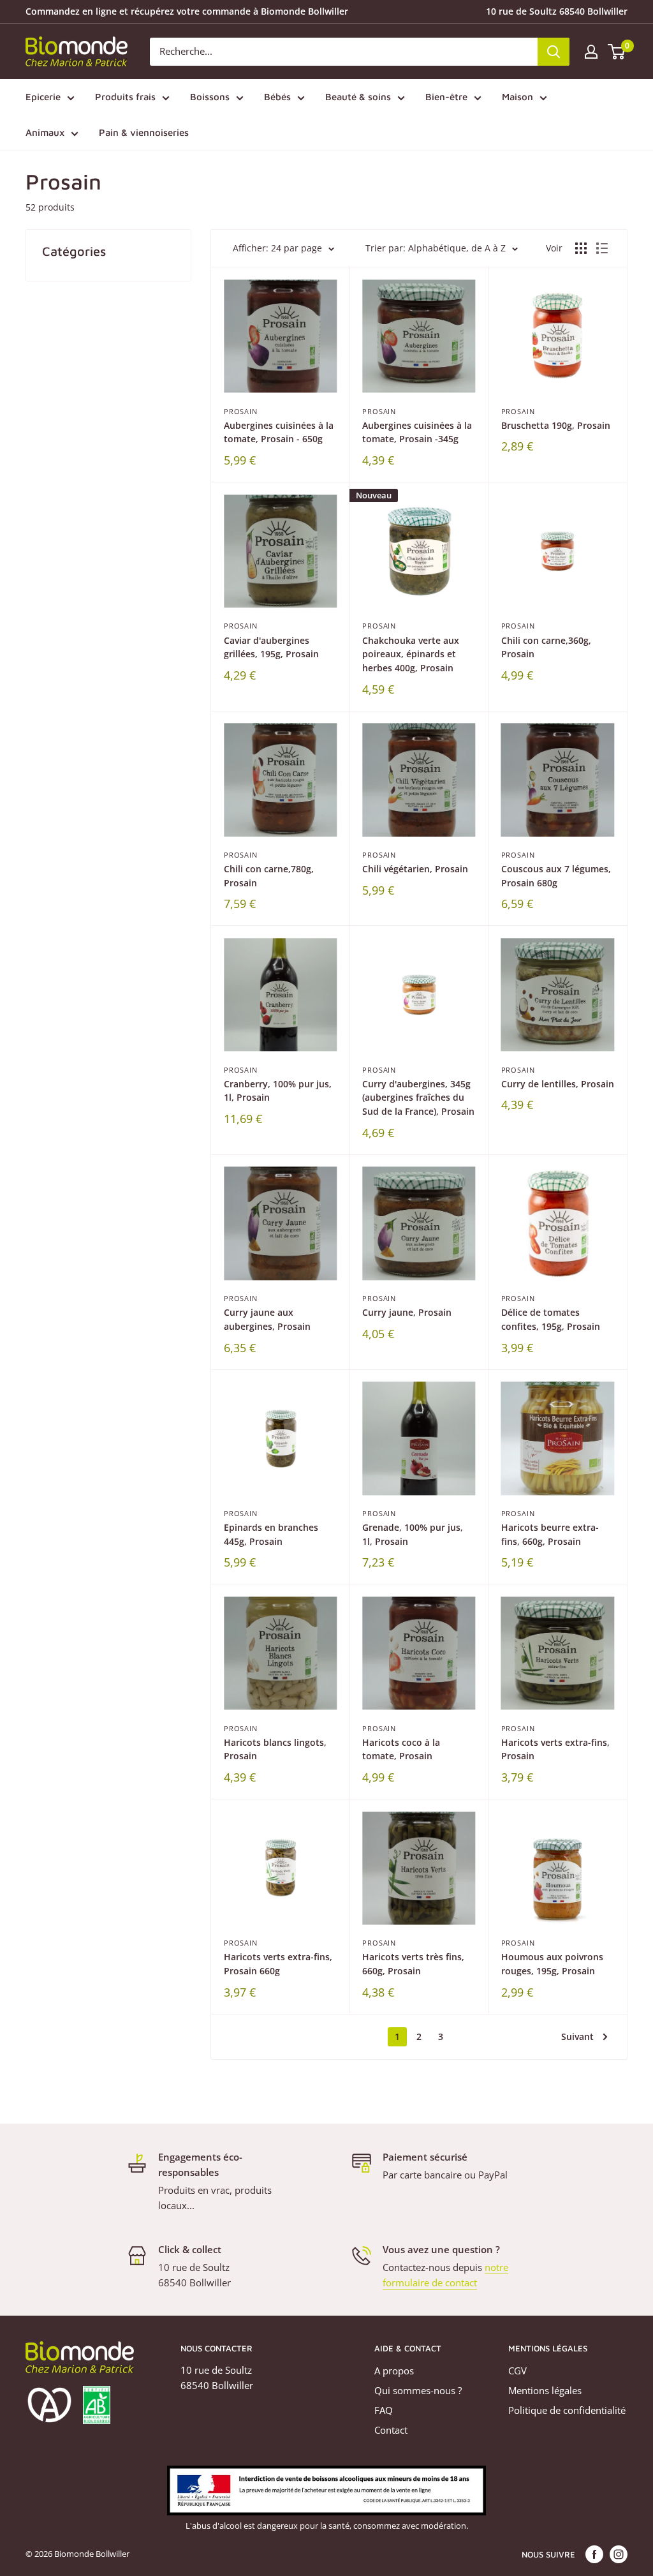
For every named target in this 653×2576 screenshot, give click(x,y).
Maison (517, 97)
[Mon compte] (591, 52)
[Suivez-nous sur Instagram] (619, 2554)
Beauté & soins (358, 97)
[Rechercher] (554, 52)
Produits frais (125, 97)
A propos (394, 2371)
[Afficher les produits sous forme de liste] (602, 248)
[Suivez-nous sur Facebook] (594, 2554)
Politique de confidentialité (567, 2410)
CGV (517, 2371)
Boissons (210, 97)
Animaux (45, 132)
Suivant (577, 2036)
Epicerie (43, 97)
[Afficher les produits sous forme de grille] (581, 248)
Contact (391, 2430)
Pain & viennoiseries (144, 132)
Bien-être (446, 97)
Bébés (277, 97)
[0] (617, 52)
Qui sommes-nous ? (418, 2390)
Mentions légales (545, 2390)
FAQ (384, 2410)
